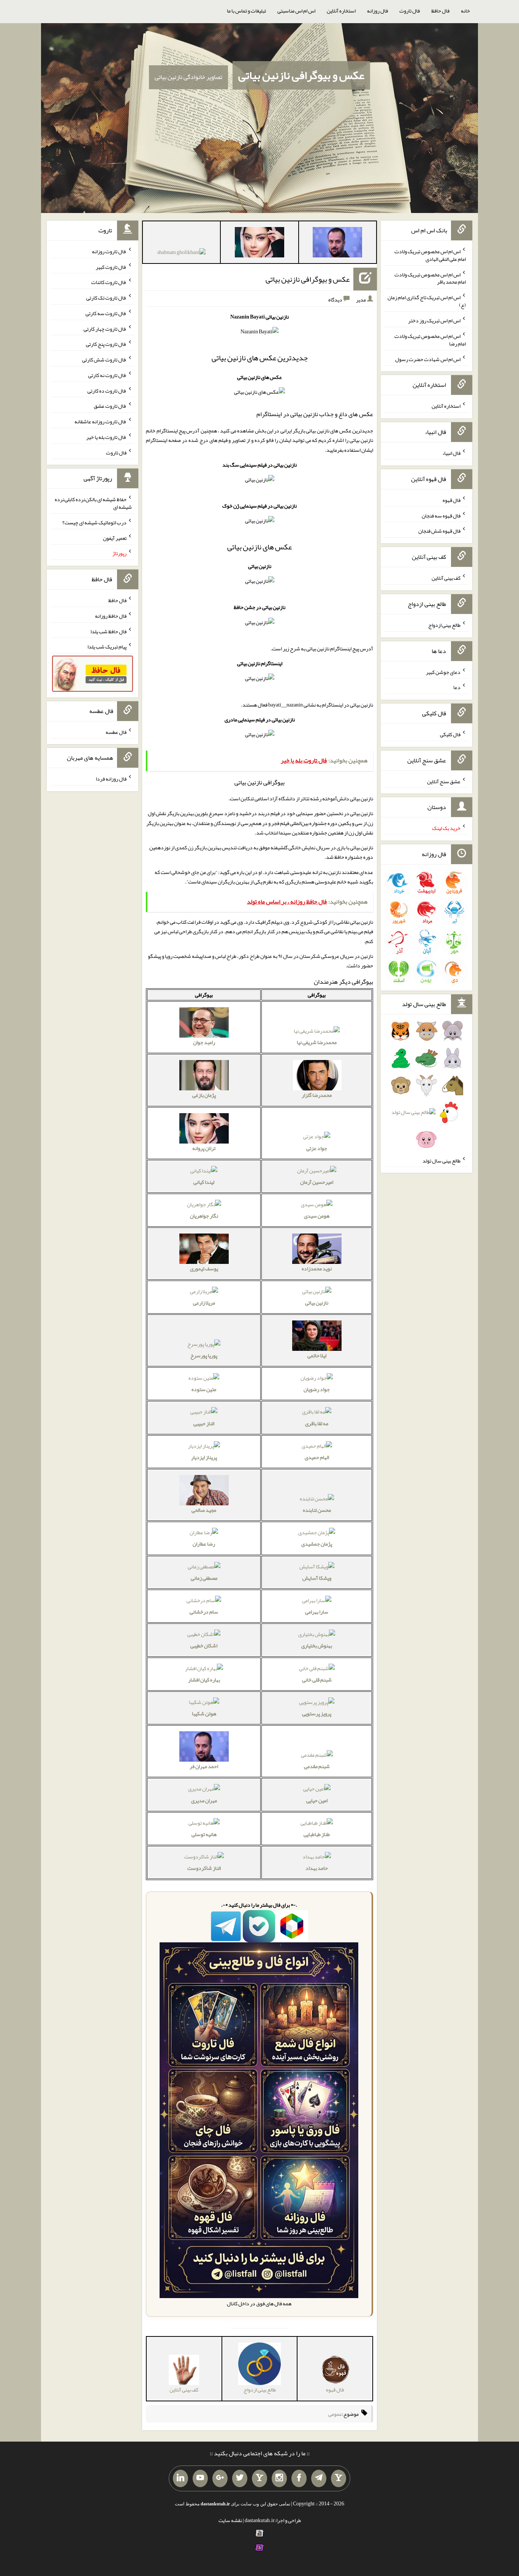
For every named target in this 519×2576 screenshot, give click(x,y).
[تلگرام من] (319, 2478)
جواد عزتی (317, 1148)
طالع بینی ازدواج (444, 625)
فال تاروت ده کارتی (107, 390)
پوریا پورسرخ (204, 1355)
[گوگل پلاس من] (220, 2478)
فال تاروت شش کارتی (104, 360)
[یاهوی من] (339, 2478)
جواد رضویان (317, 1389)
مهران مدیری (204, 1800)
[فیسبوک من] (299, 2478)
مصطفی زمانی (204, 1578)
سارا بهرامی (317, 1612)
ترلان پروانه (204, 1148)
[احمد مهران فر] (337, 244)
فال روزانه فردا (111, 779)
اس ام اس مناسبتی (296, 11)
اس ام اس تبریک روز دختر (434, 320)
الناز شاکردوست (204, 1868)
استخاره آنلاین (341, 11)
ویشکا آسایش (317, 1578)
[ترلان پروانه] (259, 244)
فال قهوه (452, 500)
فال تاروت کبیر (111, 267)
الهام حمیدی (317, 1457)
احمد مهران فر (204, 1766)
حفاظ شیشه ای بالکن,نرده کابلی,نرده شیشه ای (93, 503)
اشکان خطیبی (204, 1645)
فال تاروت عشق (110, 406)
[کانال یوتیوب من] (200, 2478)
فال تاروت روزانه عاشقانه (100, 421)
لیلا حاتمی (317, 1355)
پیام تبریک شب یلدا (107, 647)
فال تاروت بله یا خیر (106, 437)
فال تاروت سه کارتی (106, 313)
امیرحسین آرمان (317, 1182)
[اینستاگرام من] (279, 2478)
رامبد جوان (204, 1042)
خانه (465, 11)
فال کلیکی (450, 734)
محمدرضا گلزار (317, 1095)
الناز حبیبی (204, 1423)
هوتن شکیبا (204, 1713)
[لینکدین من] (180, 2478)
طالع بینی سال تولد (441, 1160)
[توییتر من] (240, 2478)
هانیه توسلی (204, 1834)
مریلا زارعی (204, 1303)
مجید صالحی (204, 1510)
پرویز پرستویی (317, 1713)
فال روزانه (377, 11)
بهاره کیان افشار (204, 1680)
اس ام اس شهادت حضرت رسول (428, 359)
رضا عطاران (204, 1544)
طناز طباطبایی (317, 1834)
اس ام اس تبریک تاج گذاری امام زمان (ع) (427, 301)
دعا (457, 687)
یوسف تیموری (204, 1268)
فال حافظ (440, 11)
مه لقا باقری (317, 1423)
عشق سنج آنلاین (444, 781)
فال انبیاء (451, 453)
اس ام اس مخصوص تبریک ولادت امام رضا (430, 340)
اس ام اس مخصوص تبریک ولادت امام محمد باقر (430, 278)
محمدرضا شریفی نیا (317, 1042)
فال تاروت (410, 11)
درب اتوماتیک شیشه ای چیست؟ (94, 522)
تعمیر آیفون (115, 538)
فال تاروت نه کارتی (107, 375)
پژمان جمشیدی (317, 1544)
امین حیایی (317, 1800)
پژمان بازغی (204, 1095)
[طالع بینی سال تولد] (426, 1088)
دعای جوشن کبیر (443, 672)
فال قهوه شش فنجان (439, 531)
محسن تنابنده (317, 1510)
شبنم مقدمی (317, 1766)
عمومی (335, 2414)
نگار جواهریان (204, 1216)
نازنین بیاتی (317, 1303)
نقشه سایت (230, 2520)
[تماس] (259, 2478)
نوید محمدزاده (317, 1268)
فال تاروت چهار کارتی (105, 328)
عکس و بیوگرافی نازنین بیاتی (301, 75)
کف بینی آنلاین (446, 578)
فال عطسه (116, 732)
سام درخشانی (204, 1612)
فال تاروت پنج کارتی (106, 344)
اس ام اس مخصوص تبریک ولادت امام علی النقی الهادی (430, 255)
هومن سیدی (317, 1216)
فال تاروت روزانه (109, 251)
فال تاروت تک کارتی (106, 298)
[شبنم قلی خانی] (181, 254)
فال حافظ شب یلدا (108, 631)
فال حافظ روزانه (111, 616)
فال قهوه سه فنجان (441, 515)
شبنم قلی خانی (317, 1680)
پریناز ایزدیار (204, 1457)
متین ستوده (204, 1389)
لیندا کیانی (204, 1182)
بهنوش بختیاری (317, 1645)
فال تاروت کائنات (109, 282)
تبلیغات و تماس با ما (246, 11)
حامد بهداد (317, 1868)
